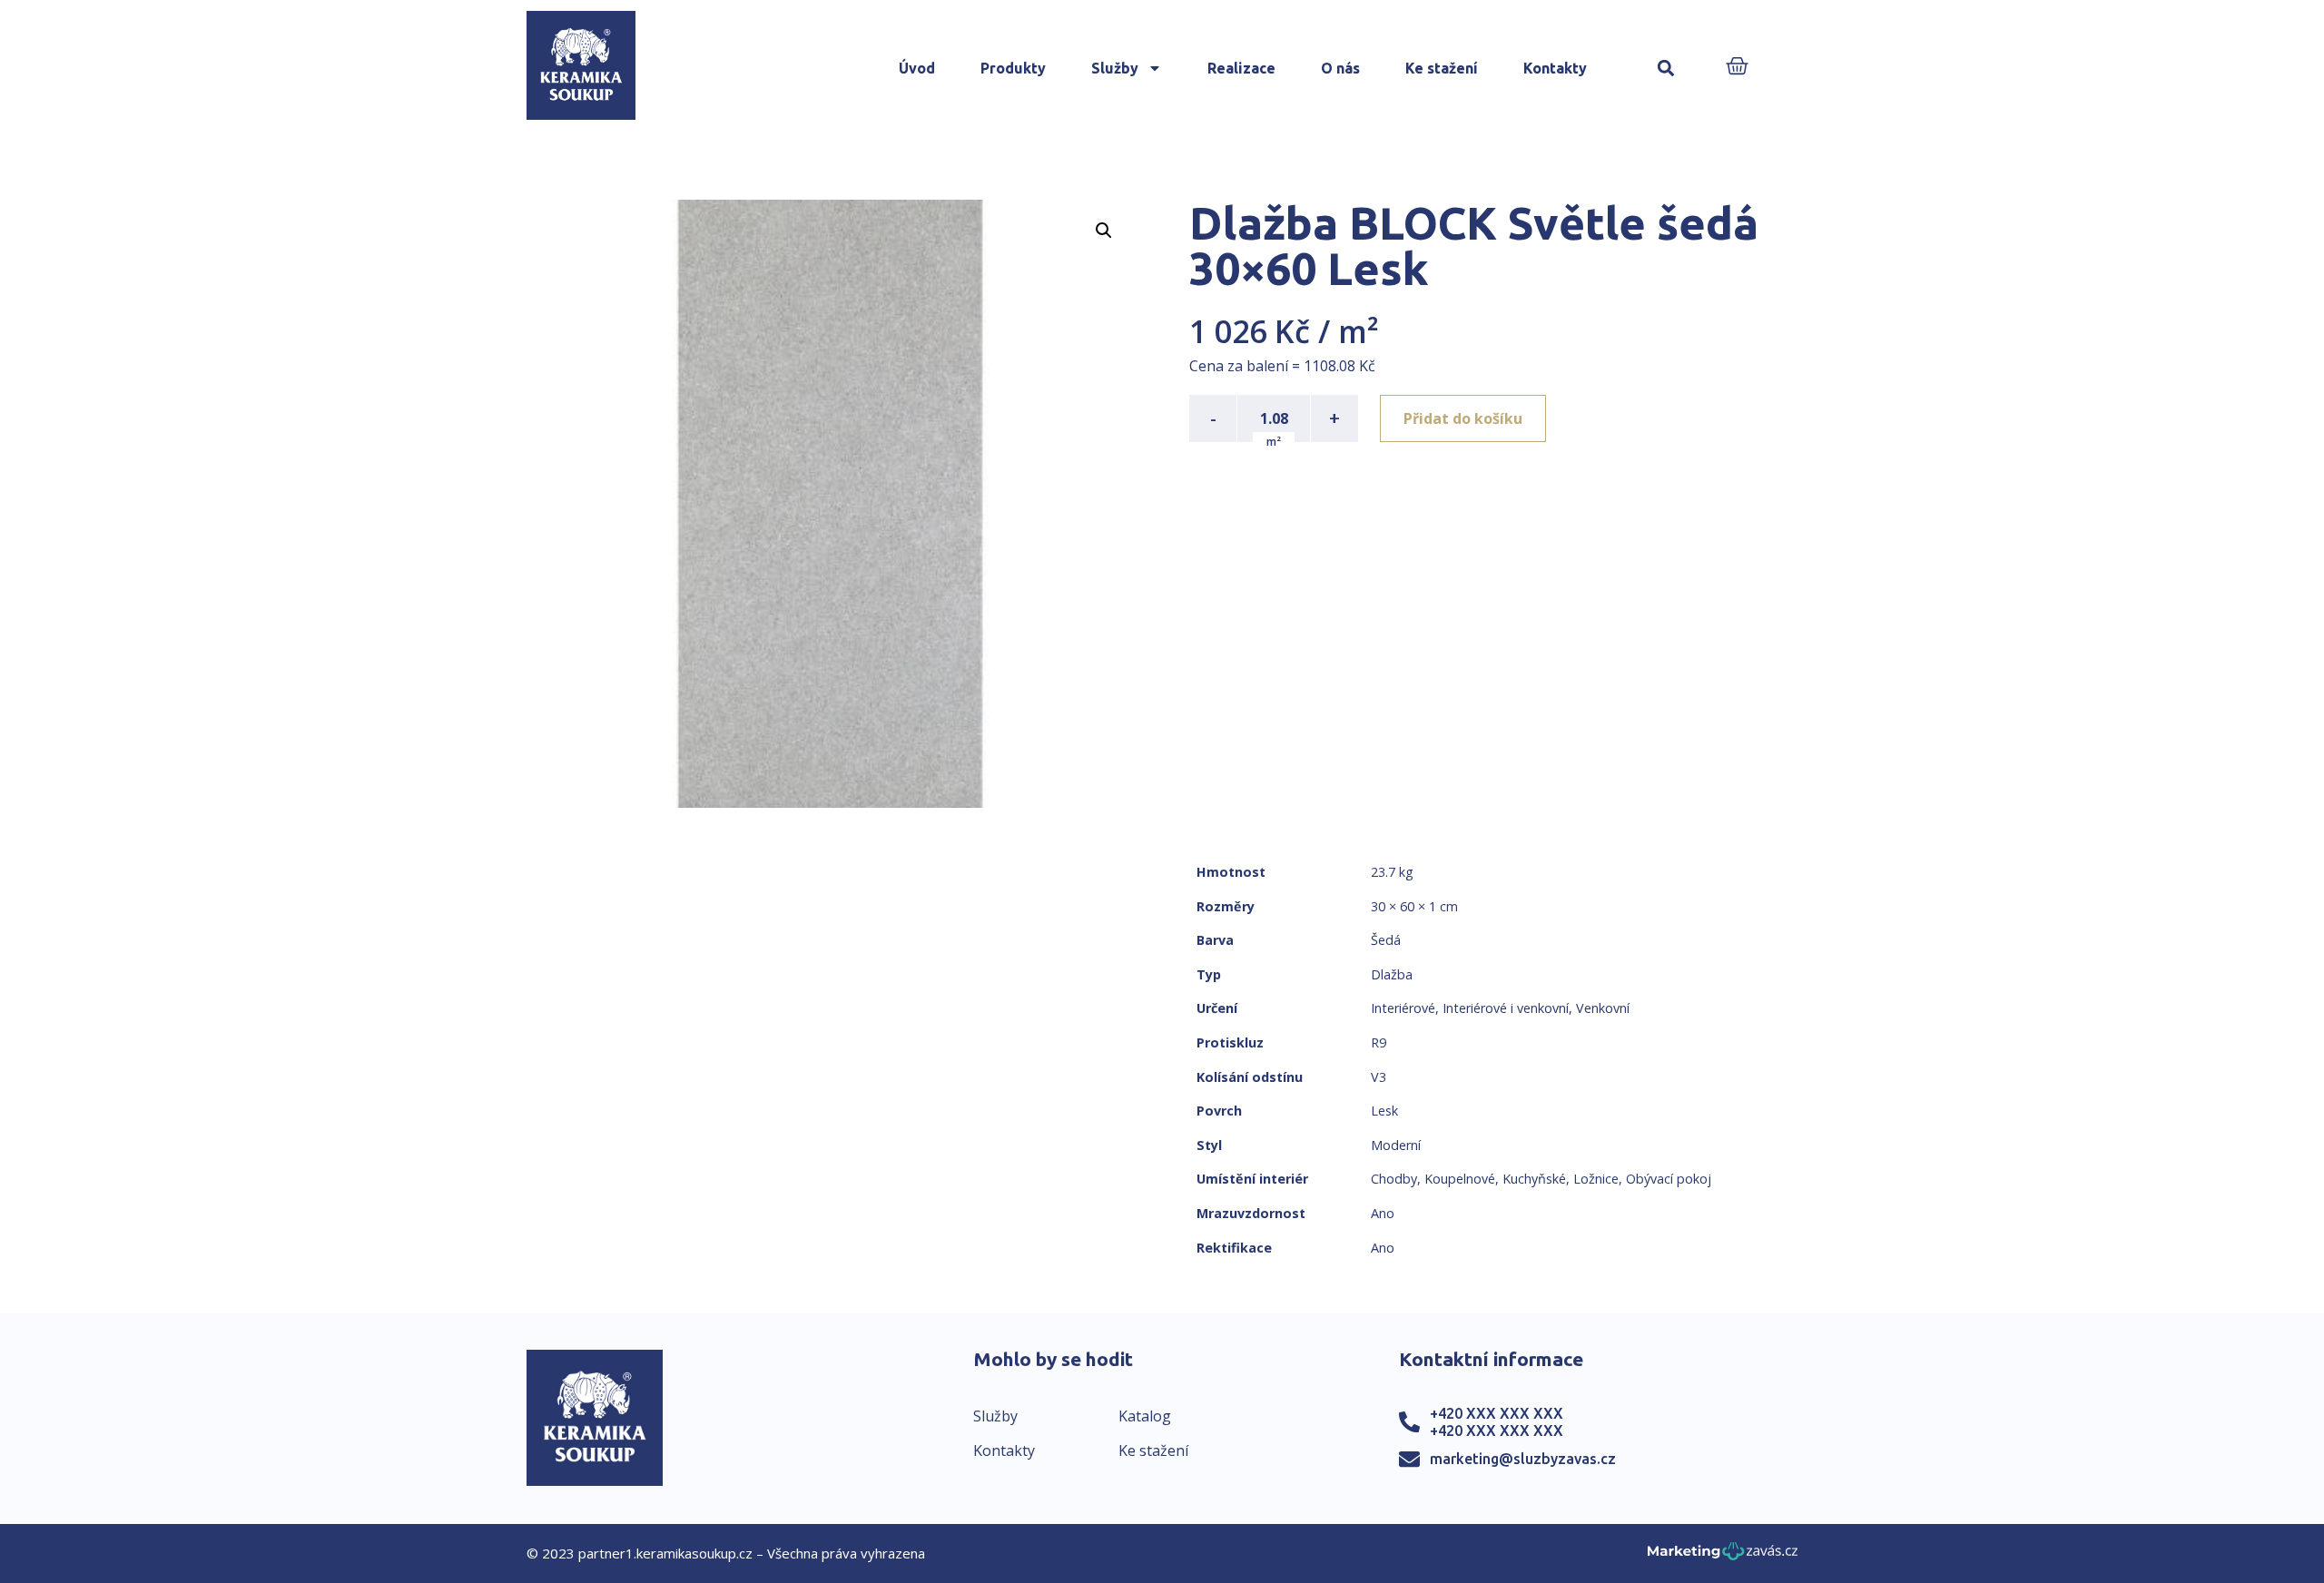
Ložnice (1596, 1179)
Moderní (1396, 1145)
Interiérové (1403, 1008)
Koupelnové (1460, 1179)
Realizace (1241, 68)
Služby (1115, 68)
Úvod (917, 68)
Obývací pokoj (1669, 1179)
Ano (1383, 1213)
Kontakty (1555, 68)
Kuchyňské (1534, 1179)
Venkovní (1603, 1008)
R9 (1379, 1042)
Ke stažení (1442, 68)
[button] (1665, 69)
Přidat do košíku (1463, 418)
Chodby (1394, 1179)
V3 (1379, 1077)
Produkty (1013, 68)
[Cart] (1737, 68)
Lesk (1384, 1111)
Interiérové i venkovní (1506, 1008)
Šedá (1386, 940)
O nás (1340, 68)
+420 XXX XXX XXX (1497, 1413)
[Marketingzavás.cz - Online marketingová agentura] (1723, 1556)
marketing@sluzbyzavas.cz (1523, 1459)
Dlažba (1392, 974)
